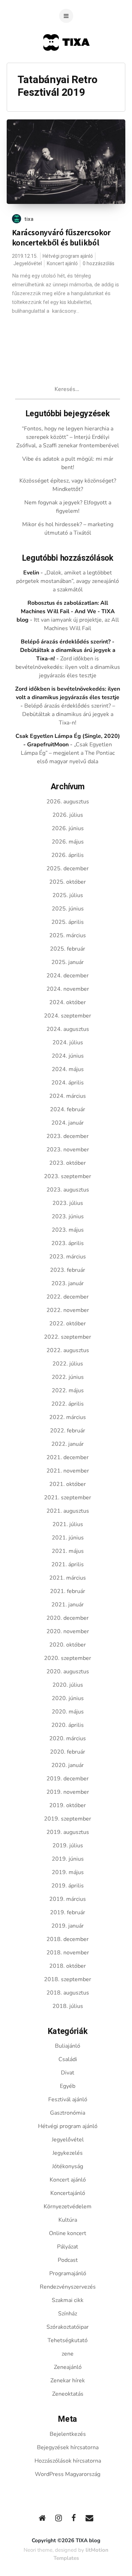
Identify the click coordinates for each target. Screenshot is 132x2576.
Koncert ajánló (62, 264)
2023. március (68, 1257)
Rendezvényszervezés (68, 2287)
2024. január (68, 1123)
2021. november (68, 1471)
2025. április (68, 922)
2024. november (68, 989)
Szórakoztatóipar (68, 2327)
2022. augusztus (68, 1350)
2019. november (68, 1792)
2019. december (68, 1779)
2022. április (68, 1404)
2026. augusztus (68, 802)
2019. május (68, 1872)
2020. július (68, 1685)
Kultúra (68, 2220)
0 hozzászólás (99, 264)
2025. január (68, 962)
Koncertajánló (68, 2193)
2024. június (68, 1056)
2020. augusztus (68, 1672)
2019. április (68, 1886)
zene (68, 2354)
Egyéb (68, 2086)
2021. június (68, 1538)
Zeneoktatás (68, 2394)
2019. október (68, 1805)
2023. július (68, 1203)
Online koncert (68, 2233)
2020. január (68, 1765)
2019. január (68, 1926)
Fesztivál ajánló (68, 2099)
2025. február (68, 949)
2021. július (68, 1524)
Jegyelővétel (28, 264)
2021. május (68, 1551)
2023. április (68, 1243)
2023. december (68, 1136)
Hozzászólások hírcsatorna (68, 2461)
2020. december (68, 1618)
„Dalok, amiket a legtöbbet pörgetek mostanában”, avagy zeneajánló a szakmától (68, 581)
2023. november (68, 1150)
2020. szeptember (68, 1658)
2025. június (68, 909)
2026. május (68, 842)
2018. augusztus (68, 1993)
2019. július (68, 1846)
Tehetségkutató (68, 2340)
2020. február (68, 1752)
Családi (68, 2059)
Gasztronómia (68, 2113)
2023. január (68, 1283)
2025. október (68, 882)
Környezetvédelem (68, 2207)
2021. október (68, 1484)
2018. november (68, 1953)
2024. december (68, 976)
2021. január (68, 1605)
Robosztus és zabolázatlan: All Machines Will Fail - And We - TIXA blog (66, 611)
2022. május (68, 1390)
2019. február (68, 1912)
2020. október (68, 1645)
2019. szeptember (68, 1819)
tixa (29, 219)
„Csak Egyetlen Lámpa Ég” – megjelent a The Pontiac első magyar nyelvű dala (68, 753)
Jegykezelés (68, 2153)
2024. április (68, 1083)
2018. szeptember (68, 1979)
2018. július (68, 2006)
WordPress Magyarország (68, 2474)
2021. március (68, 1578)
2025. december (68, 869)
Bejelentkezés (68, 2434)
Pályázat (68, 2247)
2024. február (68, 1109)
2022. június (68, 1377)
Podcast (68, 2260)
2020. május (68, 1712)
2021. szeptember (68, 1498)
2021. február (68, 1591)
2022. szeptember (68, 1337)
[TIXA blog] (66, 64)
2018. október (68, 1966)
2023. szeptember (68, 1176)
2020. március (68, 1738)
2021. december (68, 1457)
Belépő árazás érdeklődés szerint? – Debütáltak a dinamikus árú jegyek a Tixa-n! (69, 714)
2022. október (68, 1324)
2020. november (68, 1631)
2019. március (68, 1899)
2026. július (68, 815)
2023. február (68, 1270)
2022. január (68, 1444)
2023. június (68, 1217)
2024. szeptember (68, 1016)
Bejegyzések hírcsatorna (68, 2447)
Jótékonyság (68, 2166)
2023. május (68, 1230)
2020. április (68, 1725)
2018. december (68, 1939)
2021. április (68, 1564)
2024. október (68, 1002)
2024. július (68, 1043)
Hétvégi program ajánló (68, 256)
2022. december (68, 1297)
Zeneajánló (68, 2367)
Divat (68, 2073)
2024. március (68, 1096)
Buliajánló (68, 2046)
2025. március (68, 935)
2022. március (68, 1417)
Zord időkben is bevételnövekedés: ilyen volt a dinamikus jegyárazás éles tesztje (68, 667)
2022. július (68, 1364)
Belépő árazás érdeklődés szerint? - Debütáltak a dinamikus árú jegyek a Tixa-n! (68, 650)
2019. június (68, 1859)
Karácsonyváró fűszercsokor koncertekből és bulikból (61, 238)
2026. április (68, 855)
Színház (68, 2314)
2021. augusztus (68, 1511)
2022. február (68, 1431)
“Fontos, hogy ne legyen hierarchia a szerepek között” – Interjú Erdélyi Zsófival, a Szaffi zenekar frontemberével (68, 437)
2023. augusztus (68, 1190)
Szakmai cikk (68, 2300)
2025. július (68, 895)
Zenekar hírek (68, 2381)
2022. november (68, 1310)
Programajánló (68, 2273)
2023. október (68, 1163)
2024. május (68, 1069)
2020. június (68, 1698)
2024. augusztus (68, 1029)
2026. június (68, 828)
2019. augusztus (68, 1832)
